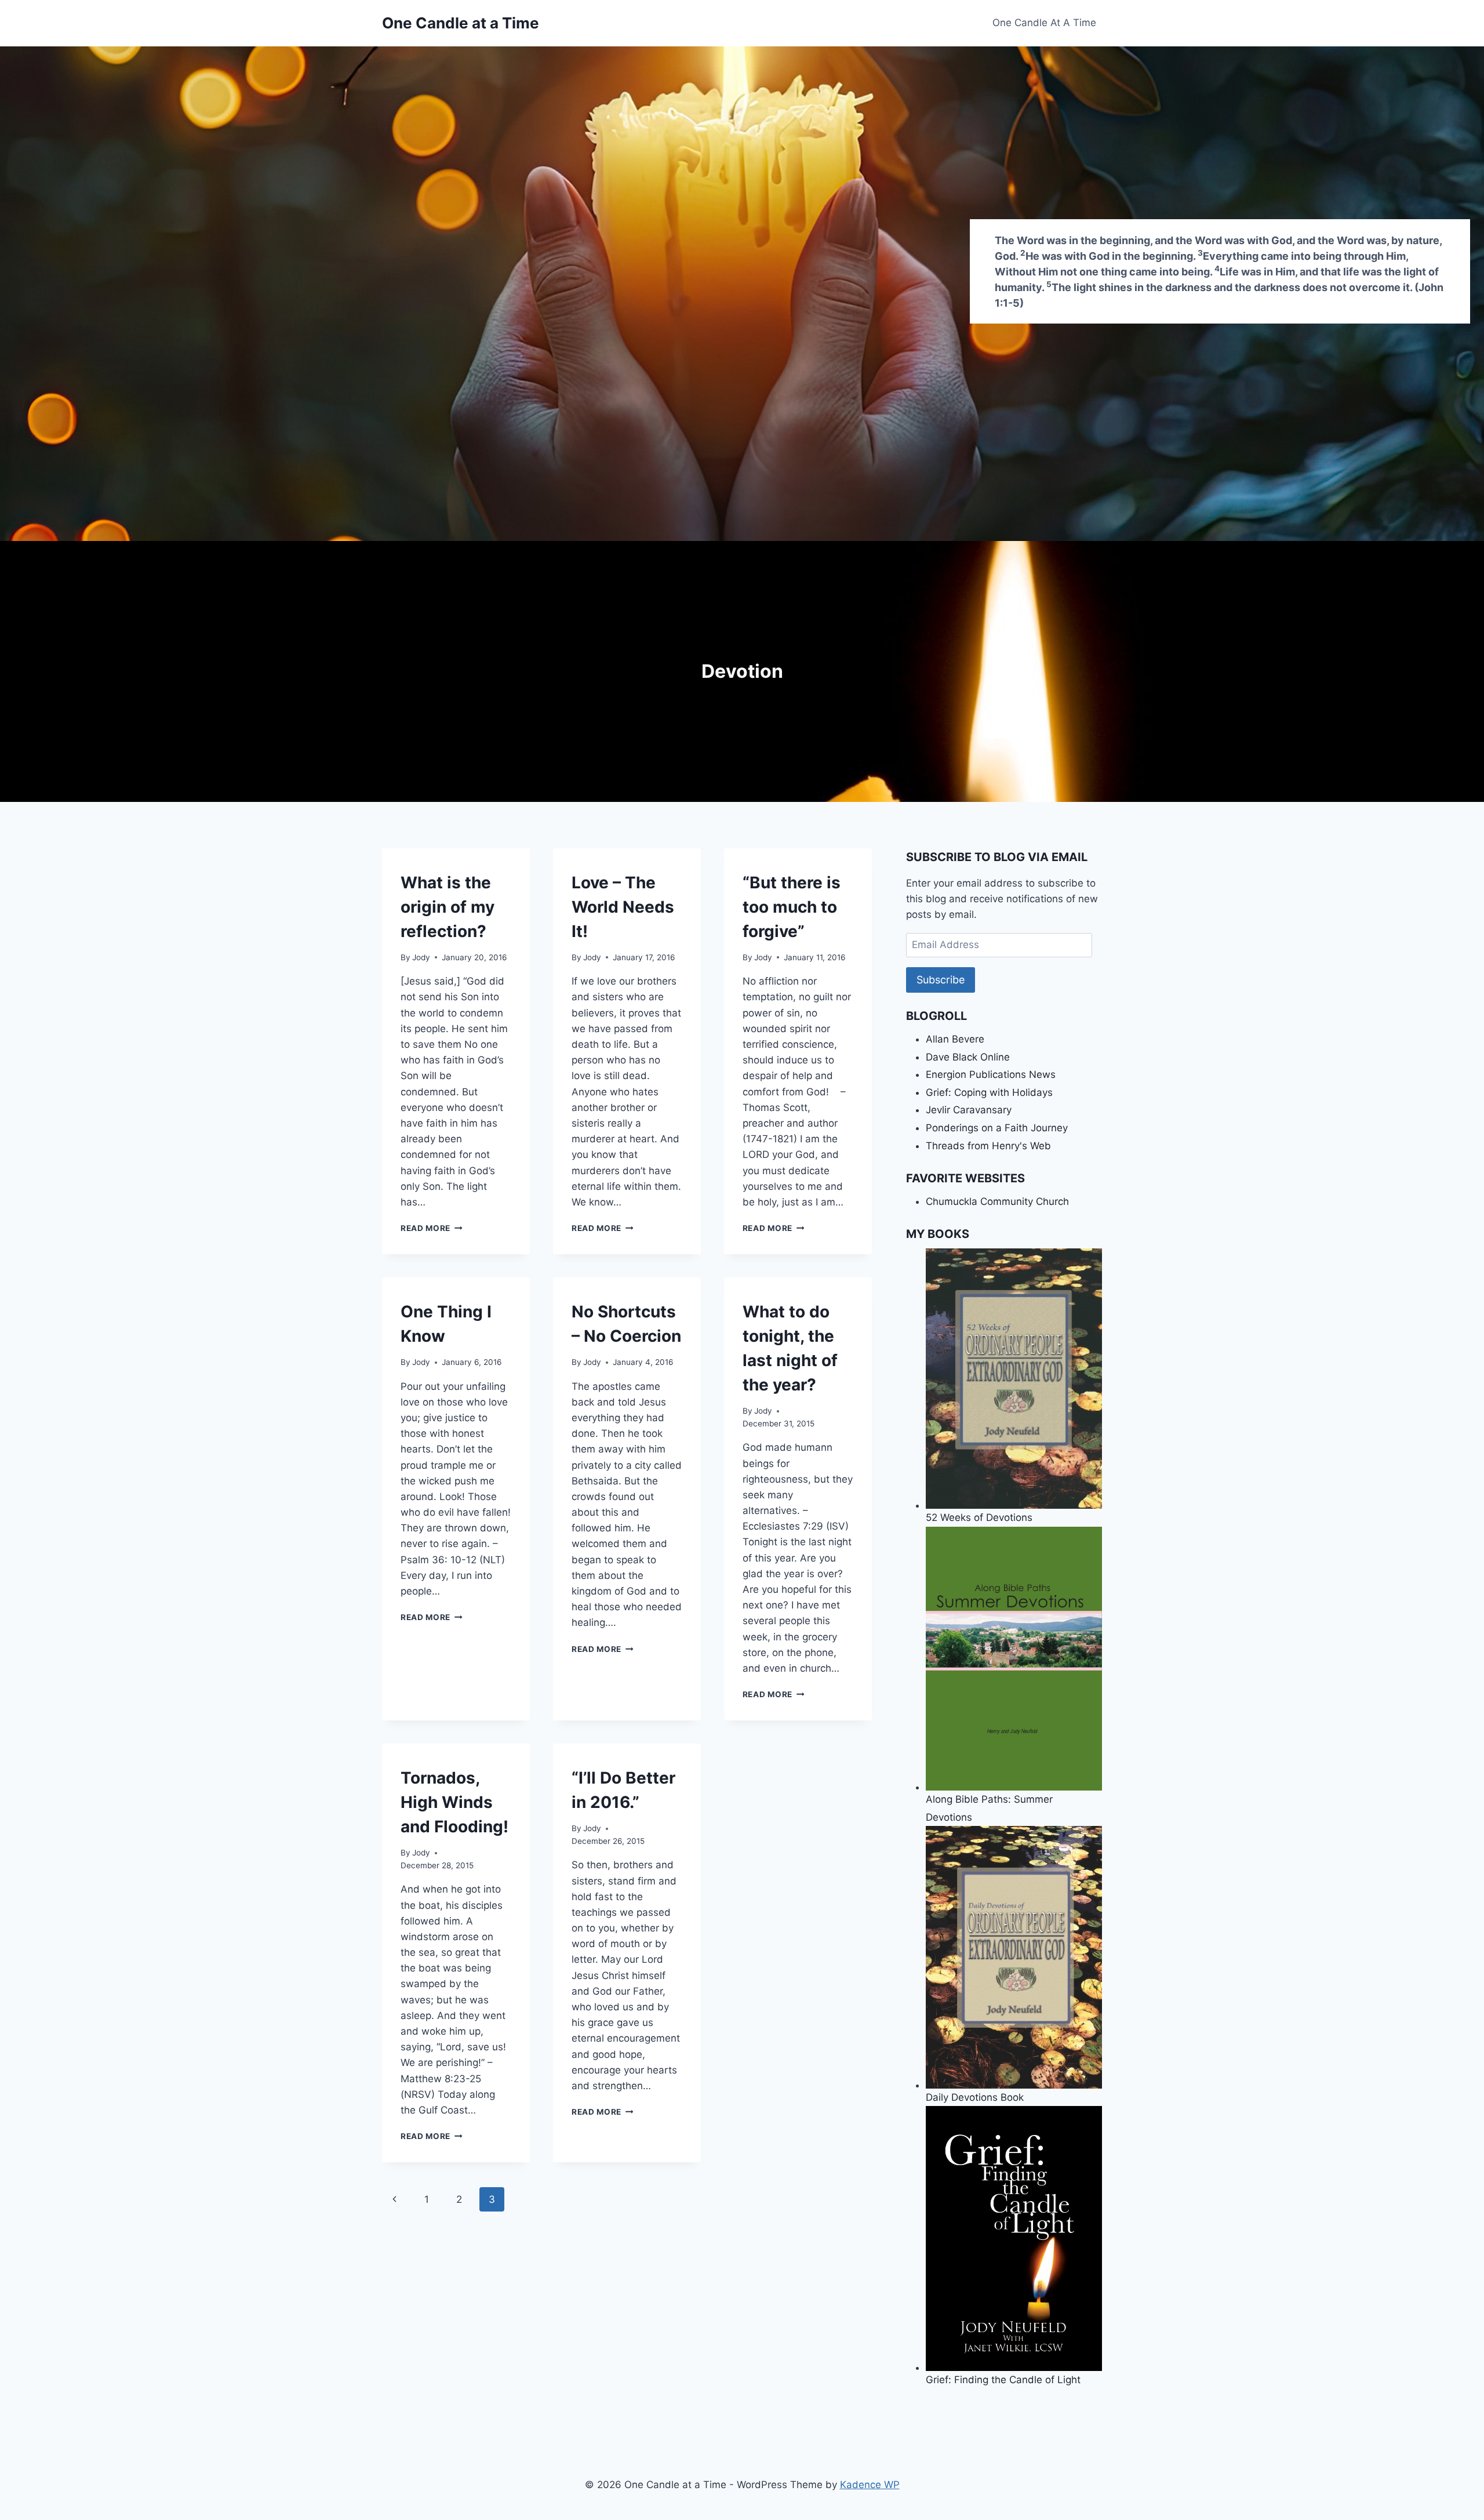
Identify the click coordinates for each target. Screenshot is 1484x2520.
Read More (432, 1228)
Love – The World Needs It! (623, 907)
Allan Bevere (955, 1039)
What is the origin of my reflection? (448, 907)
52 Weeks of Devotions (979, 1517)
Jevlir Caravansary (969, 1110)
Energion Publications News (991, 1074)
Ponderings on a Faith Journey (997, 1128)
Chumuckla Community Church (997, 1201)
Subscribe (941, 980)
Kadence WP (870, 2485)
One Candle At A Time (1044, 23)
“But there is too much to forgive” (792, 907)
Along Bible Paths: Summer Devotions (989, 1808)
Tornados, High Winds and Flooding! (454, 1802)
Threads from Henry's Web (988, 1146)
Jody (421, 957)
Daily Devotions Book (975, 2097)
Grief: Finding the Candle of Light (1003, 2379)
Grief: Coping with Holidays (989, 1092)
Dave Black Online (968, 1057)
